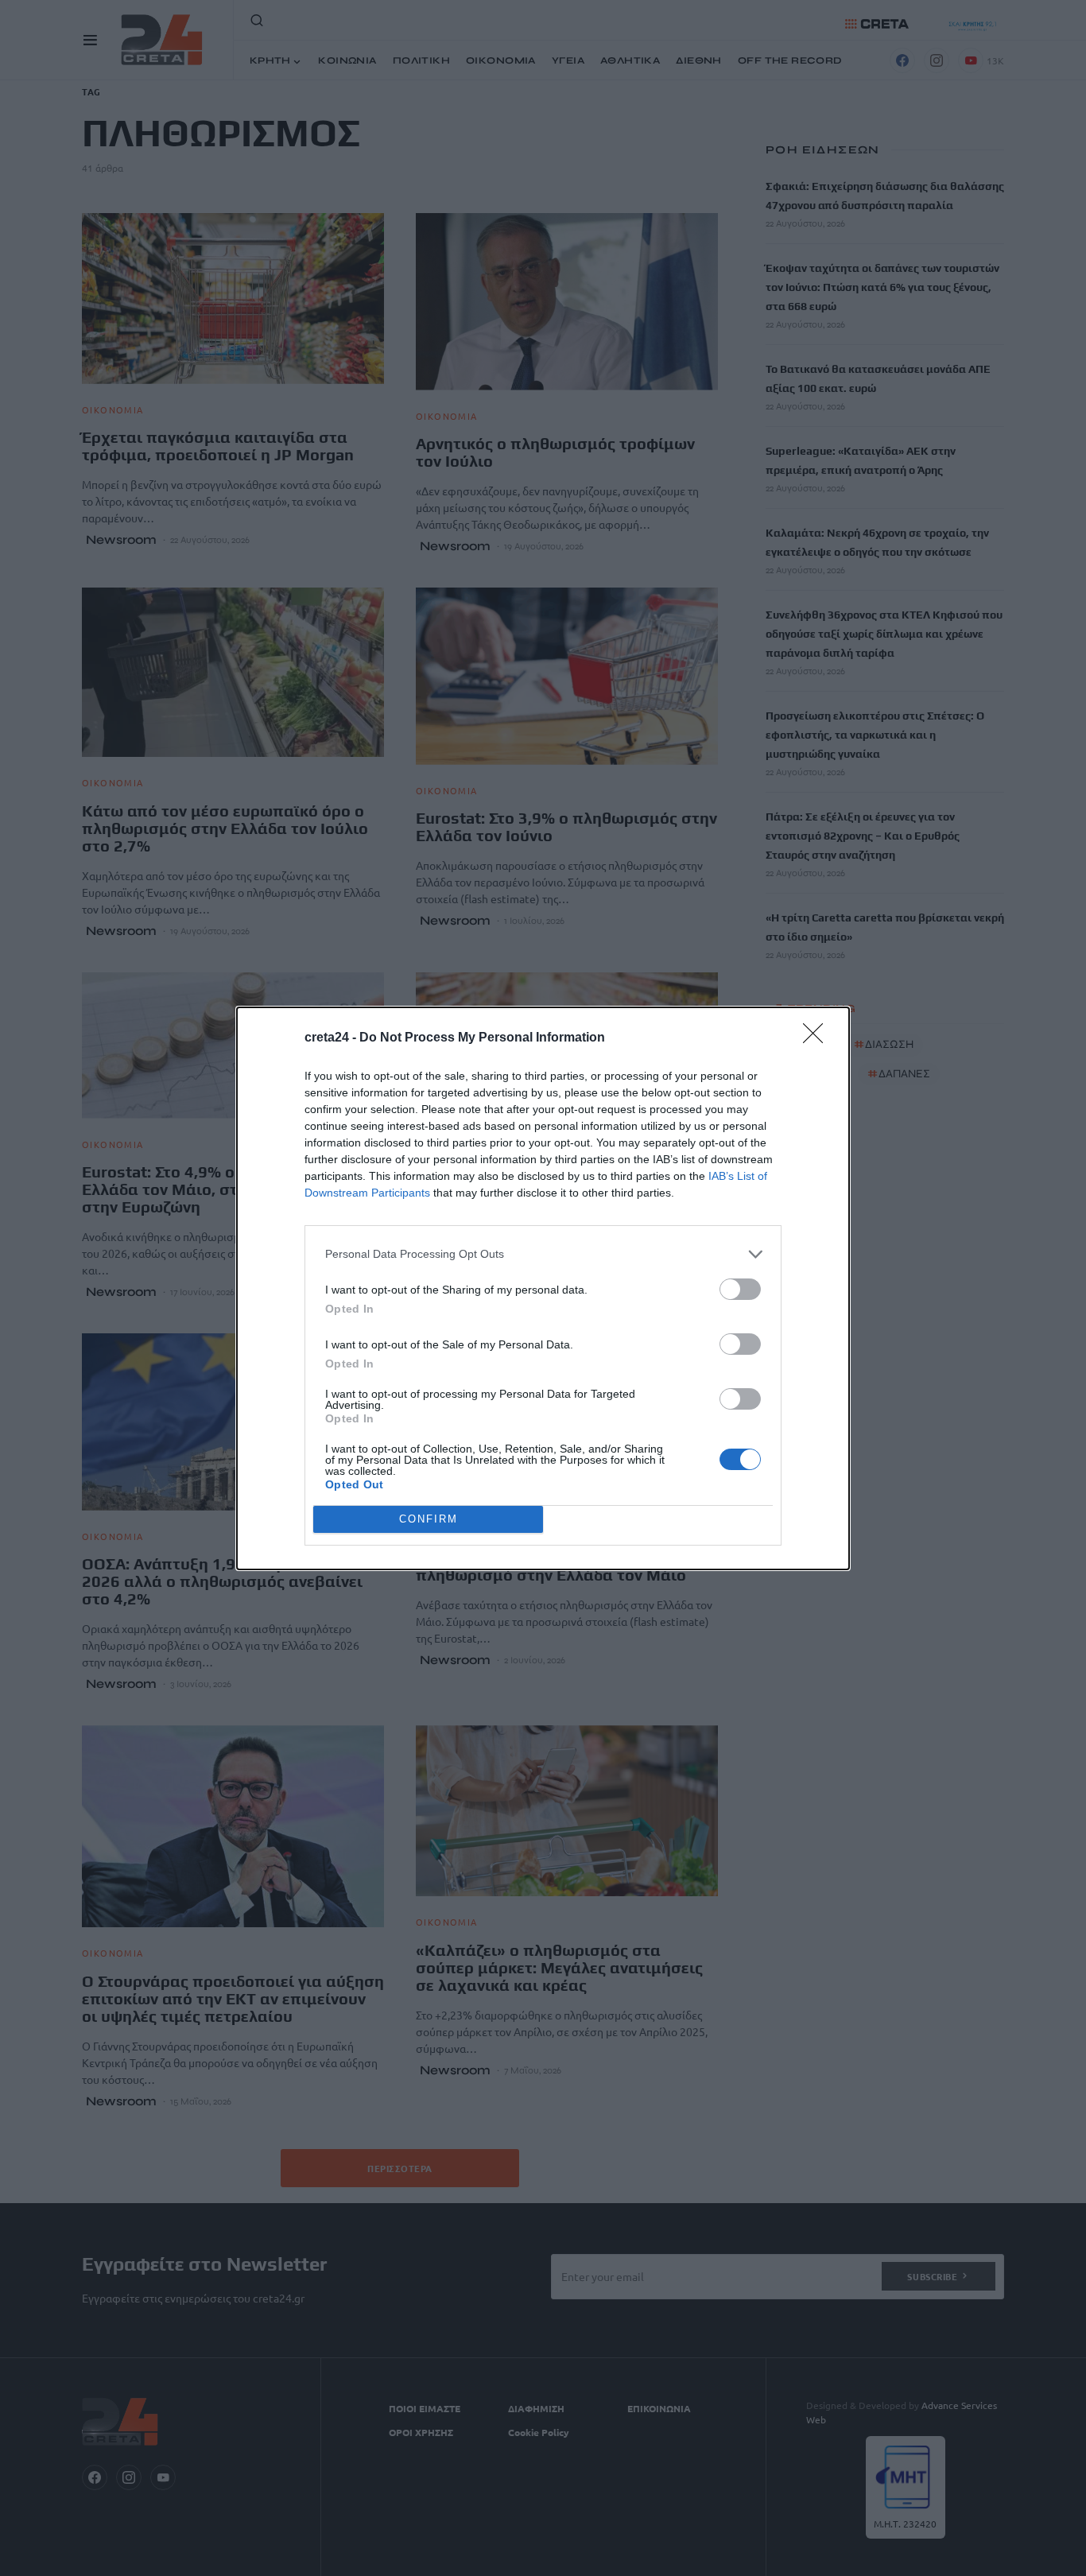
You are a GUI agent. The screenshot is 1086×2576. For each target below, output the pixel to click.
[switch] (740, 1289)
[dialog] (543, 1288)
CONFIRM (429, 1519)
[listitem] (543, 1254)
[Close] (818, 1038)
